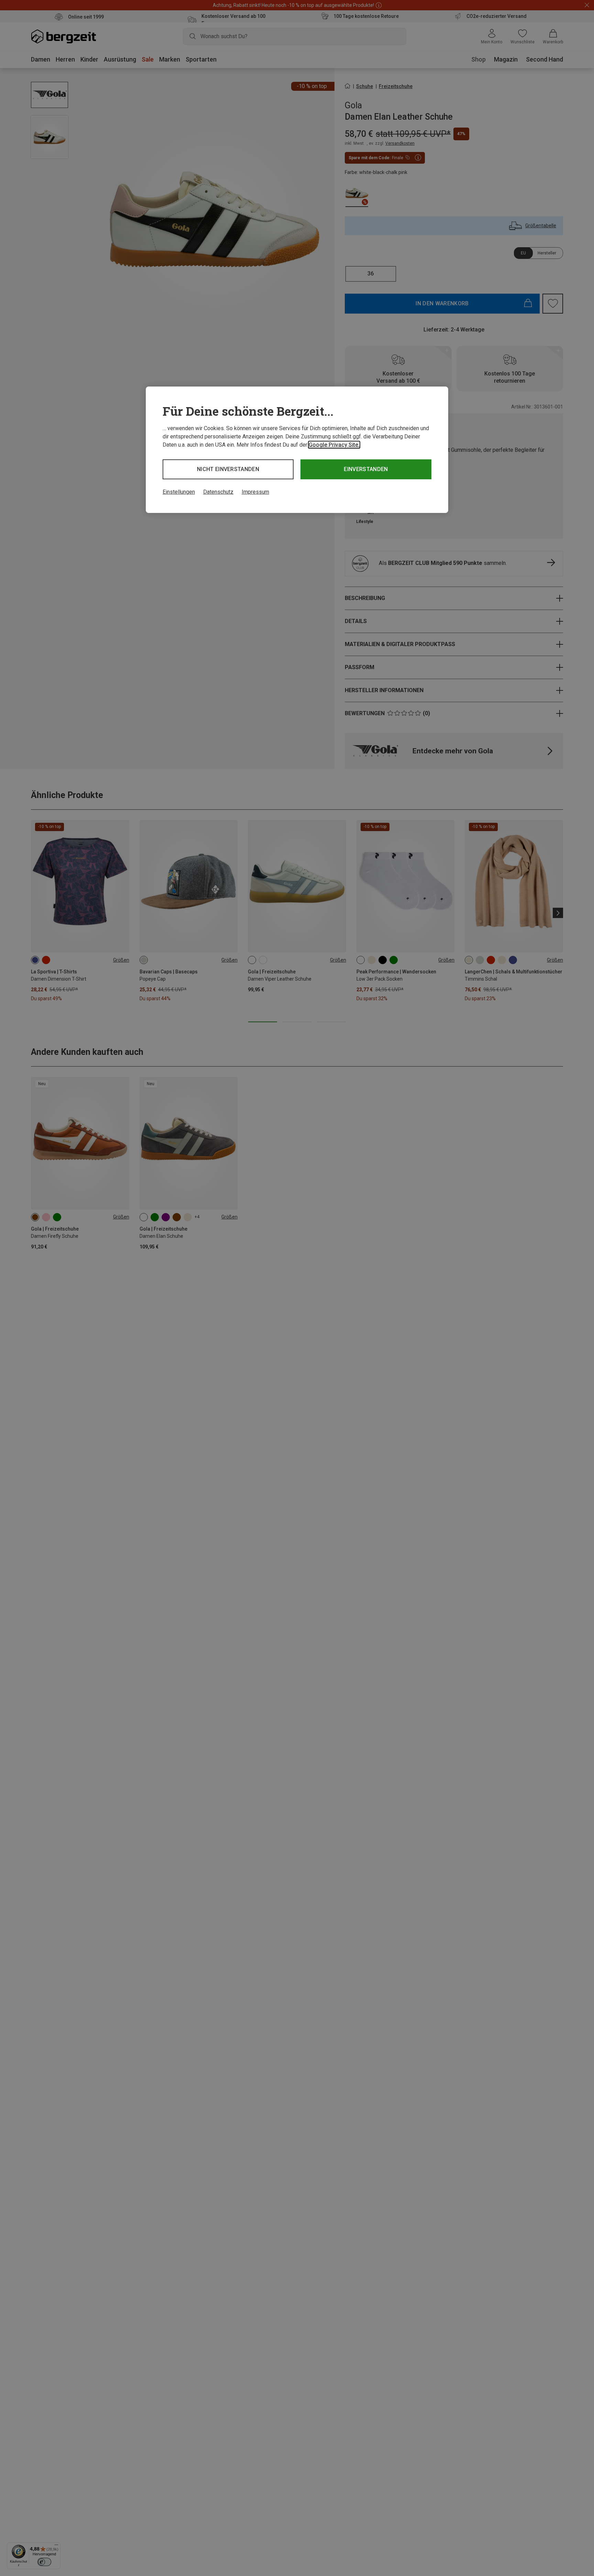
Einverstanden (366, 469)
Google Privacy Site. (334, 445)
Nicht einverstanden (228, 469)
